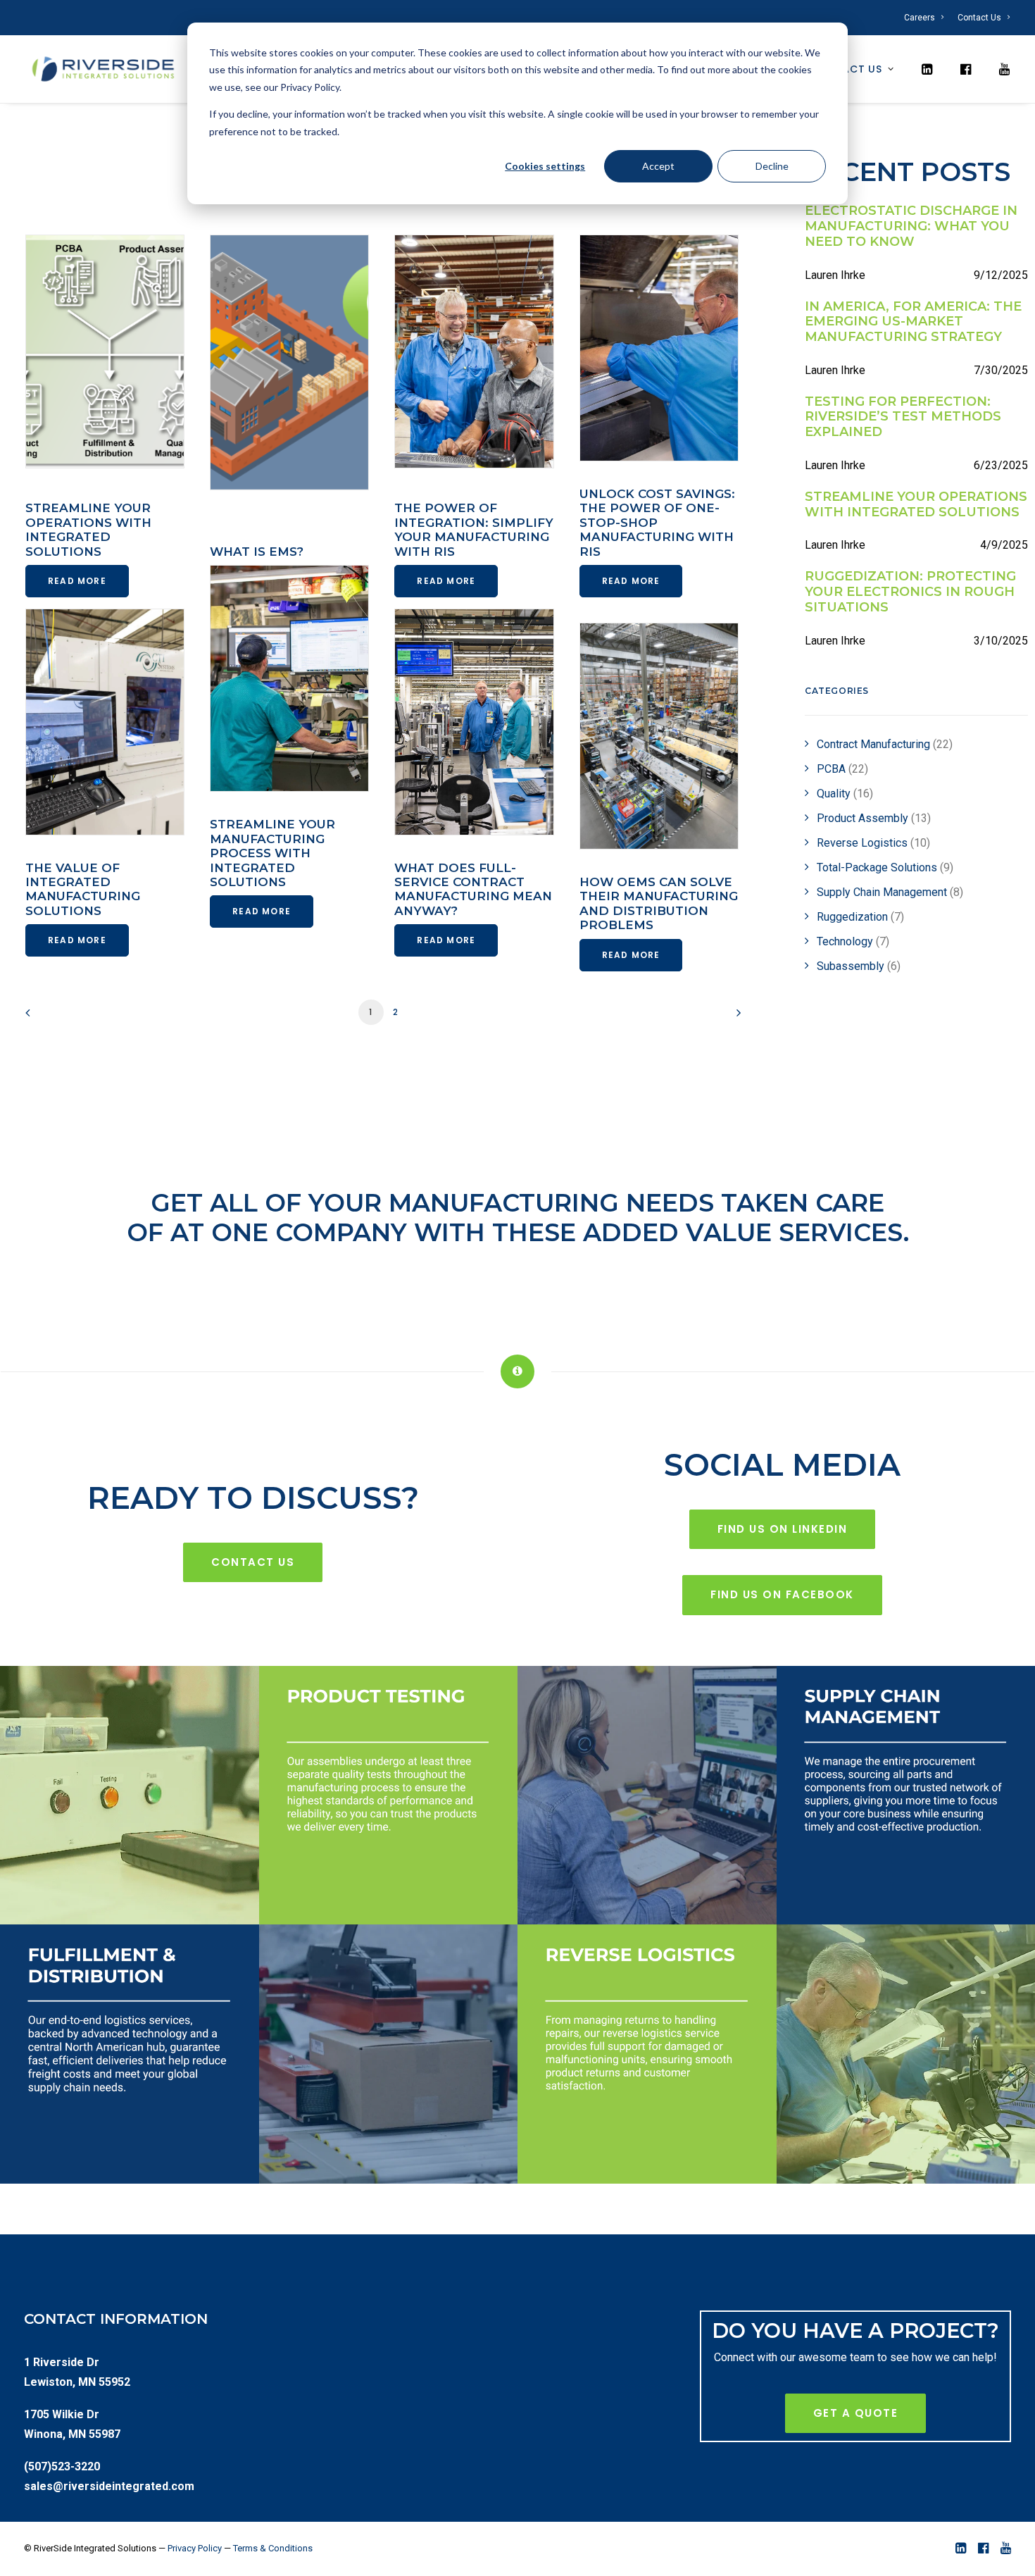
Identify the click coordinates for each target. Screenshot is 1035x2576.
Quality (845, 794)
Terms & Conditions (273, 2548)
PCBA (842, 769)
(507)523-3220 (62, 2466)
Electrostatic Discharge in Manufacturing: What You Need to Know (911, 226)
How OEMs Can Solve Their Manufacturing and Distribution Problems (659, 903)
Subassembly (859, 966)
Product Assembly (874, 818)
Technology (853, 941)
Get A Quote (856, 2413)
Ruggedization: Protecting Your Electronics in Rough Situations (910, 592)
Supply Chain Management (890, 892)
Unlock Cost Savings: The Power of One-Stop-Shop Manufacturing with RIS (657, 523)
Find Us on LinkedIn (783, 1529)
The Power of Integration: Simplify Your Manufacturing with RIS (474, 529)
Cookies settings (545, 166)
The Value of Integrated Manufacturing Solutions (83, 889)
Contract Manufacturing (885, 744)
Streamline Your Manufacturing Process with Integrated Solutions (272, 853)
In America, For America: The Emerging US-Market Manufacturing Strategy (913, 322)
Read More (77, 581)
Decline (772, 166)
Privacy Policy (195, 2548)
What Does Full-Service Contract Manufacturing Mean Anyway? (473, 889)
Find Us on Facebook (782, 1594)
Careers (920, 18)
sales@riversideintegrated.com (109, 2486)
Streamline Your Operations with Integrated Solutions (88, 529)
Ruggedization (860, 917)
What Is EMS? (257, 552)
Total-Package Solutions (885, 867)
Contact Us (979, 18)
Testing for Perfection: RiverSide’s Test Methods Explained (903, 417)
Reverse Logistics (873, 843)
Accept (658, 166)
